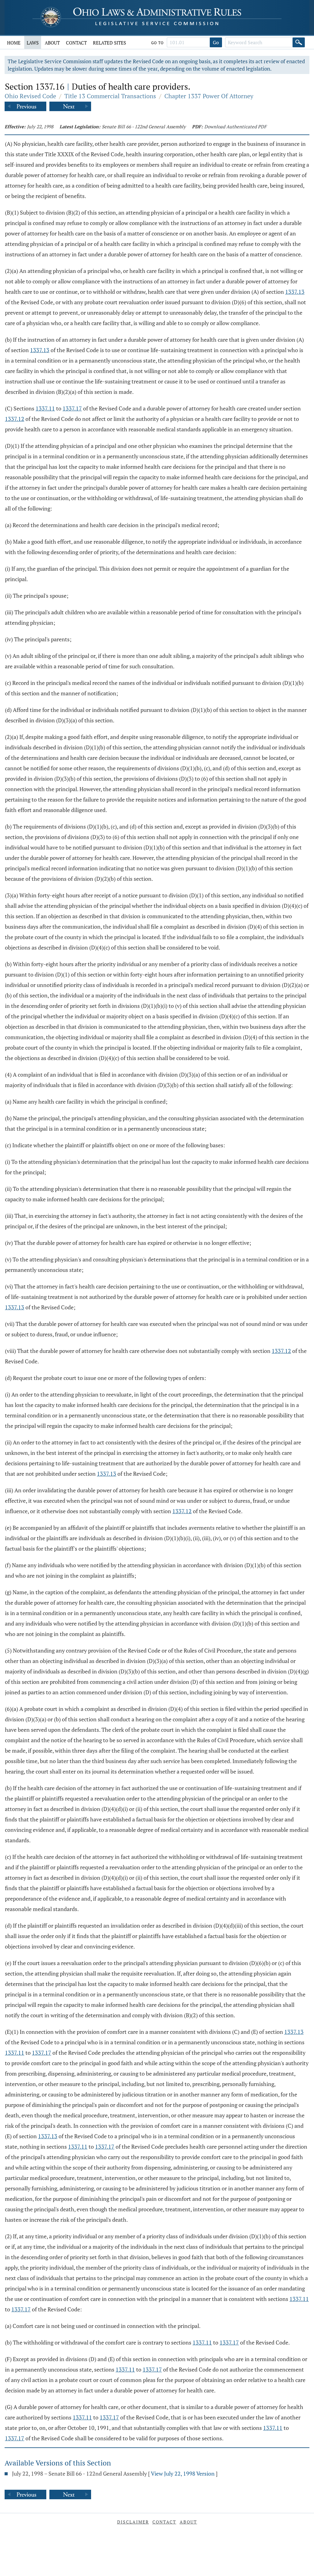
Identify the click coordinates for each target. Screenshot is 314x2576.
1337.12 (15, 419)
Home (14, 43)
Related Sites (109, 43)
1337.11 (45, 408)
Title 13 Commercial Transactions (110, 96)
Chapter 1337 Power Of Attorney (209, 96)
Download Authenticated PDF (235, 126)
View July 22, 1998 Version (183, 2473)
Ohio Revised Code (30, 96)
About (52, 43)
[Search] (299, 42)
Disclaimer (133, 2522)
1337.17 (72, 408)
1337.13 (295, 292)
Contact (76, 43)
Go (216, 42)
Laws (33, 43)
